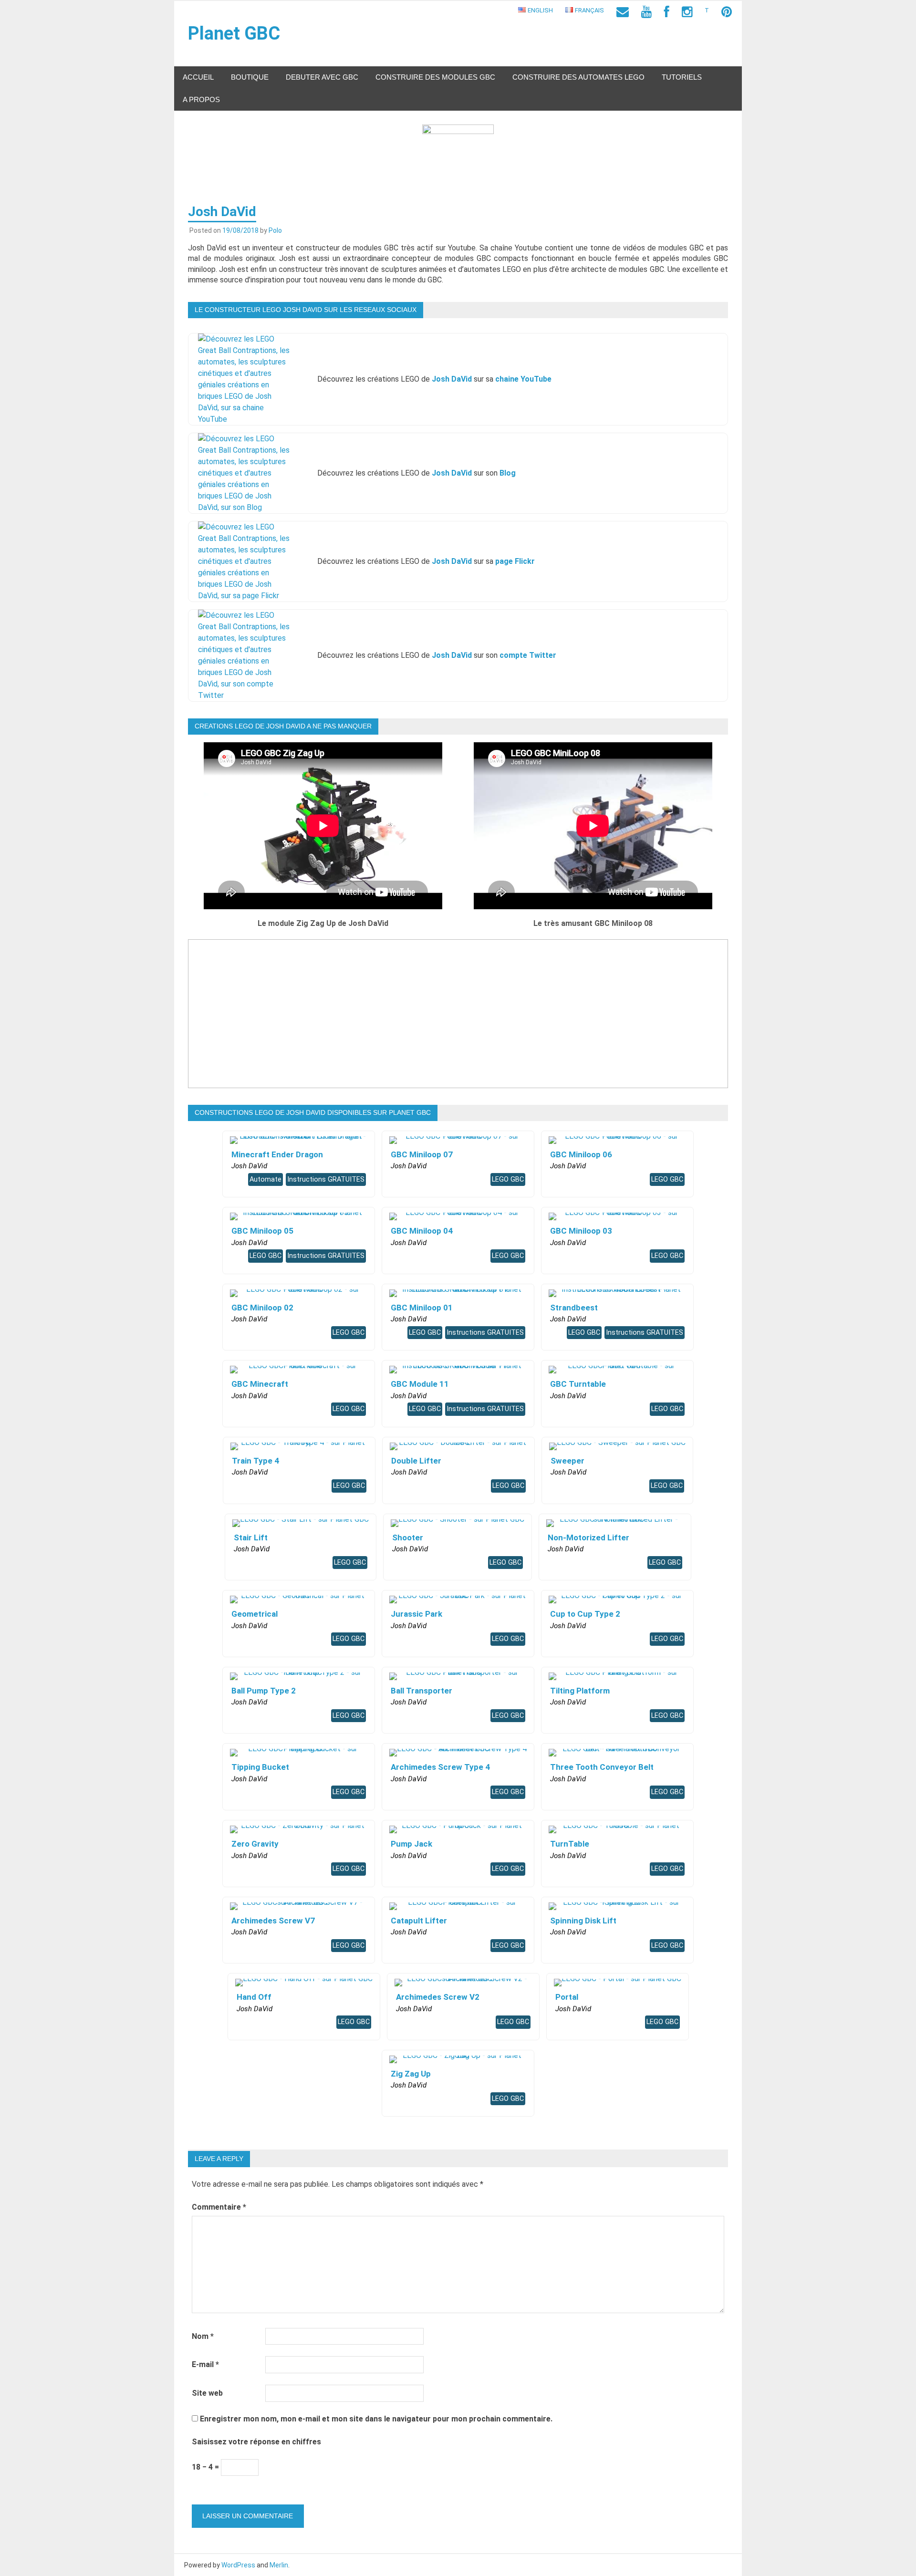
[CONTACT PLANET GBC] (623, 12)
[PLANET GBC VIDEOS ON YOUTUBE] (646, 12)
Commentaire (219, 2207)
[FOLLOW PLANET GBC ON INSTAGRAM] (687, 12)
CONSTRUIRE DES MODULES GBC (435, 77)
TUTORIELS (682, 77)
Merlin (279, 2565)
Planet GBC (234, 33)
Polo (275, 230)
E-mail (205, 2364)
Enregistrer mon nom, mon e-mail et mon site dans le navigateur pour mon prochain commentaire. (376, 2419)
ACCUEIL (198, 77)
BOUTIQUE (250, 77)
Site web (207, 2393)
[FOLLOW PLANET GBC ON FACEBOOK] (667, 12)
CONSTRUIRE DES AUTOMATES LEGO (578, 77)
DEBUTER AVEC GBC (322, 77)
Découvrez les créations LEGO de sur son (416, 473)
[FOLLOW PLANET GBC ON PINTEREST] (727, 12)
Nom (203, 2336)
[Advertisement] (458, 1021)
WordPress (238, 2565)
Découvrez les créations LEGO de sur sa (434, 379)
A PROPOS (201, 99)
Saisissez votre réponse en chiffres (256, 2442)
